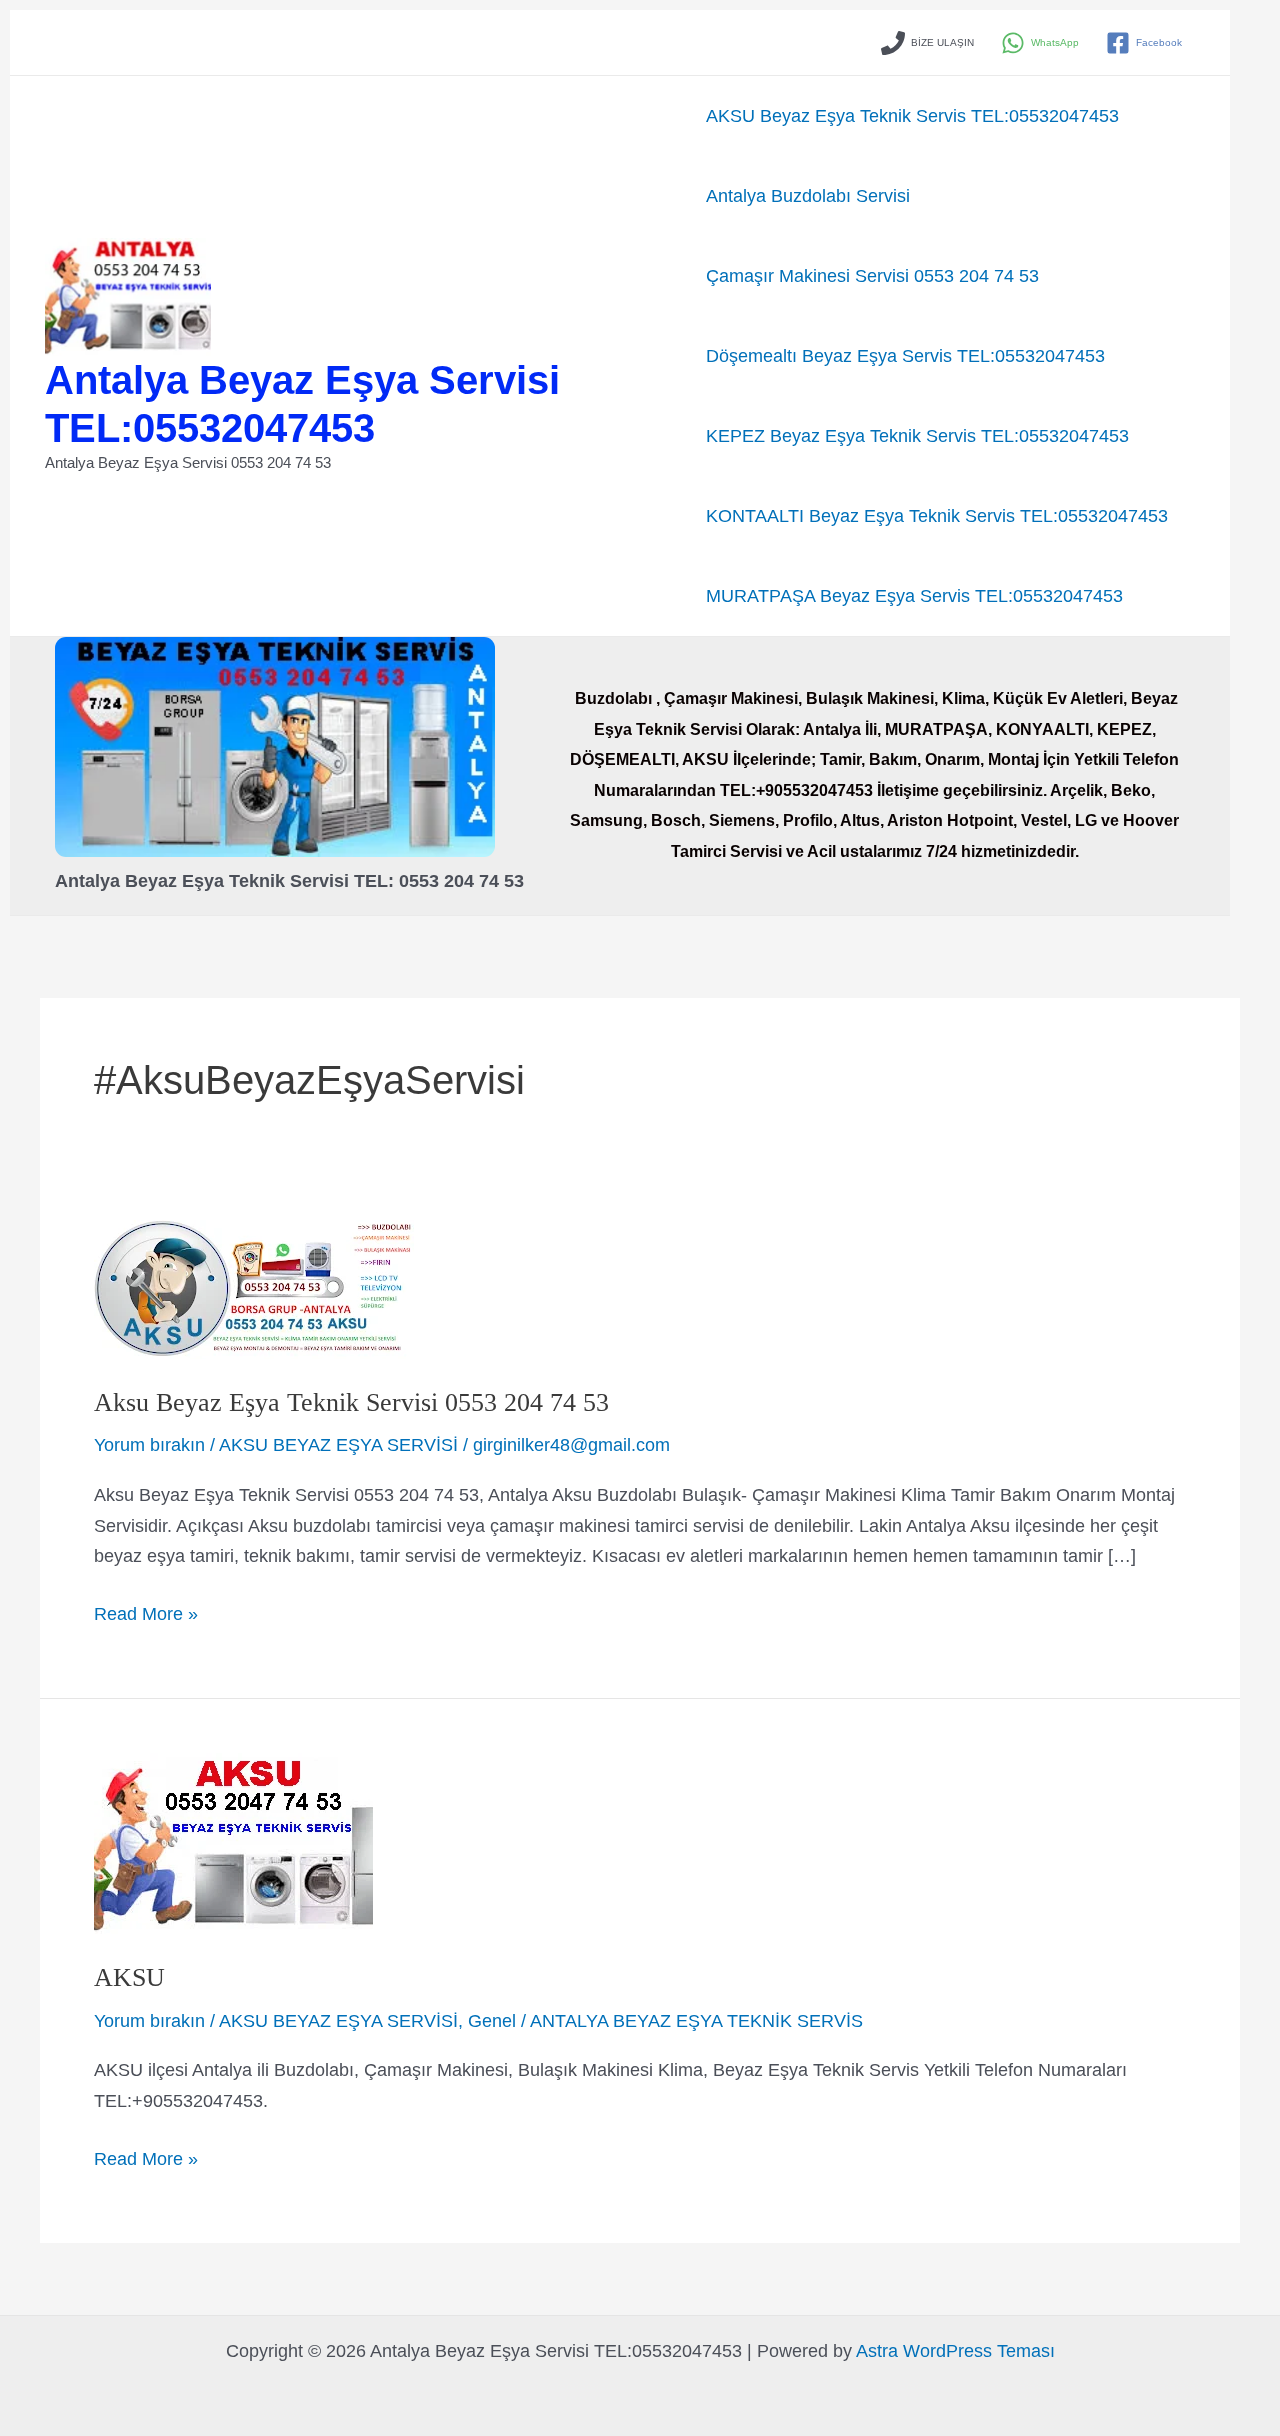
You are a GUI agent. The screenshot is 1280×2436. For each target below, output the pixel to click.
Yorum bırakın (149, 1445)
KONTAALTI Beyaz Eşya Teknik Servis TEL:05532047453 (937, 516)
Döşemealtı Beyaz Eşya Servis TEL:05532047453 (905, 356)
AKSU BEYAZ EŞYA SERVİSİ (338, 1445)
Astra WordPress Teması (955, 2351)
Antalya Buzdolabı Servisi (808, 196)
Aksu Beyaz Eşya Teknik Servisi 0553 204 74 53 (351, 1402)
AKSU (129, 1977)
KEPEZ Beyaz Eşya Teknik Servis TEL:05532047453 (917, 436)
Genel (492, 2021)
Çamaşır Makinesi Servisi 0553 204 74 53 (872, 276)
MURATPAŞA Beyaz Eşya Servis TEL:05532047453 (914, 596)
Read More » (146, 1616)
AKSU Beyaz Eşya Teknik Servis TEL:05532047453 (912, 116)
